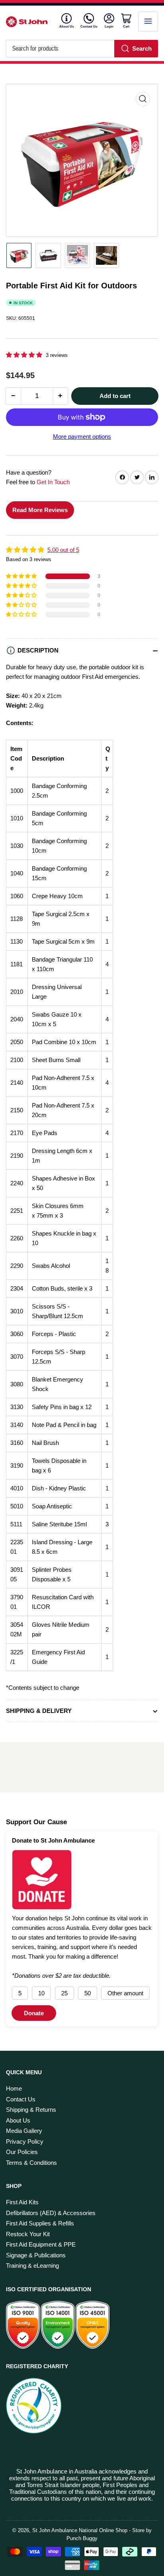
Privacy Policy (25, 2141)
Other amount (125, 1993)
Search (142, 48)
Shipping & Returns (31, 2110)
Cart (127, 26)
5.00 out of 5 (63, 550)
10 (41, 1993)
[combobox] (82, 49)
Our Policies (22, 2152)
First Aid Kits (22, 2202)
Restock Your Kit (28, 2234)
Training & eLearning (32, 2266)
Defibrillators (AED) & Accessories (51, 2213)
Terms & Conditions (31, 2163)
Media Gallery (24, 2131)
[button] (25, 355)
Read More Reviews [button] (40, 510)
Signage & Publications (36, 2255)
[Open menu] (148, 22)
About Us (66, 27)
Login (109, 26)
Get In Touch (53, 482)
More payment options (82, 437)
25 (64, 1993)
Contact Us (89, 27)
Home (14, 2088)
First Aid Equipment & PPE (41, 2244)
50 (88, 1993)
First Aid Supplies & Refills (40, 2223)
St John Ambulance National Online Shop (80, 2530)
